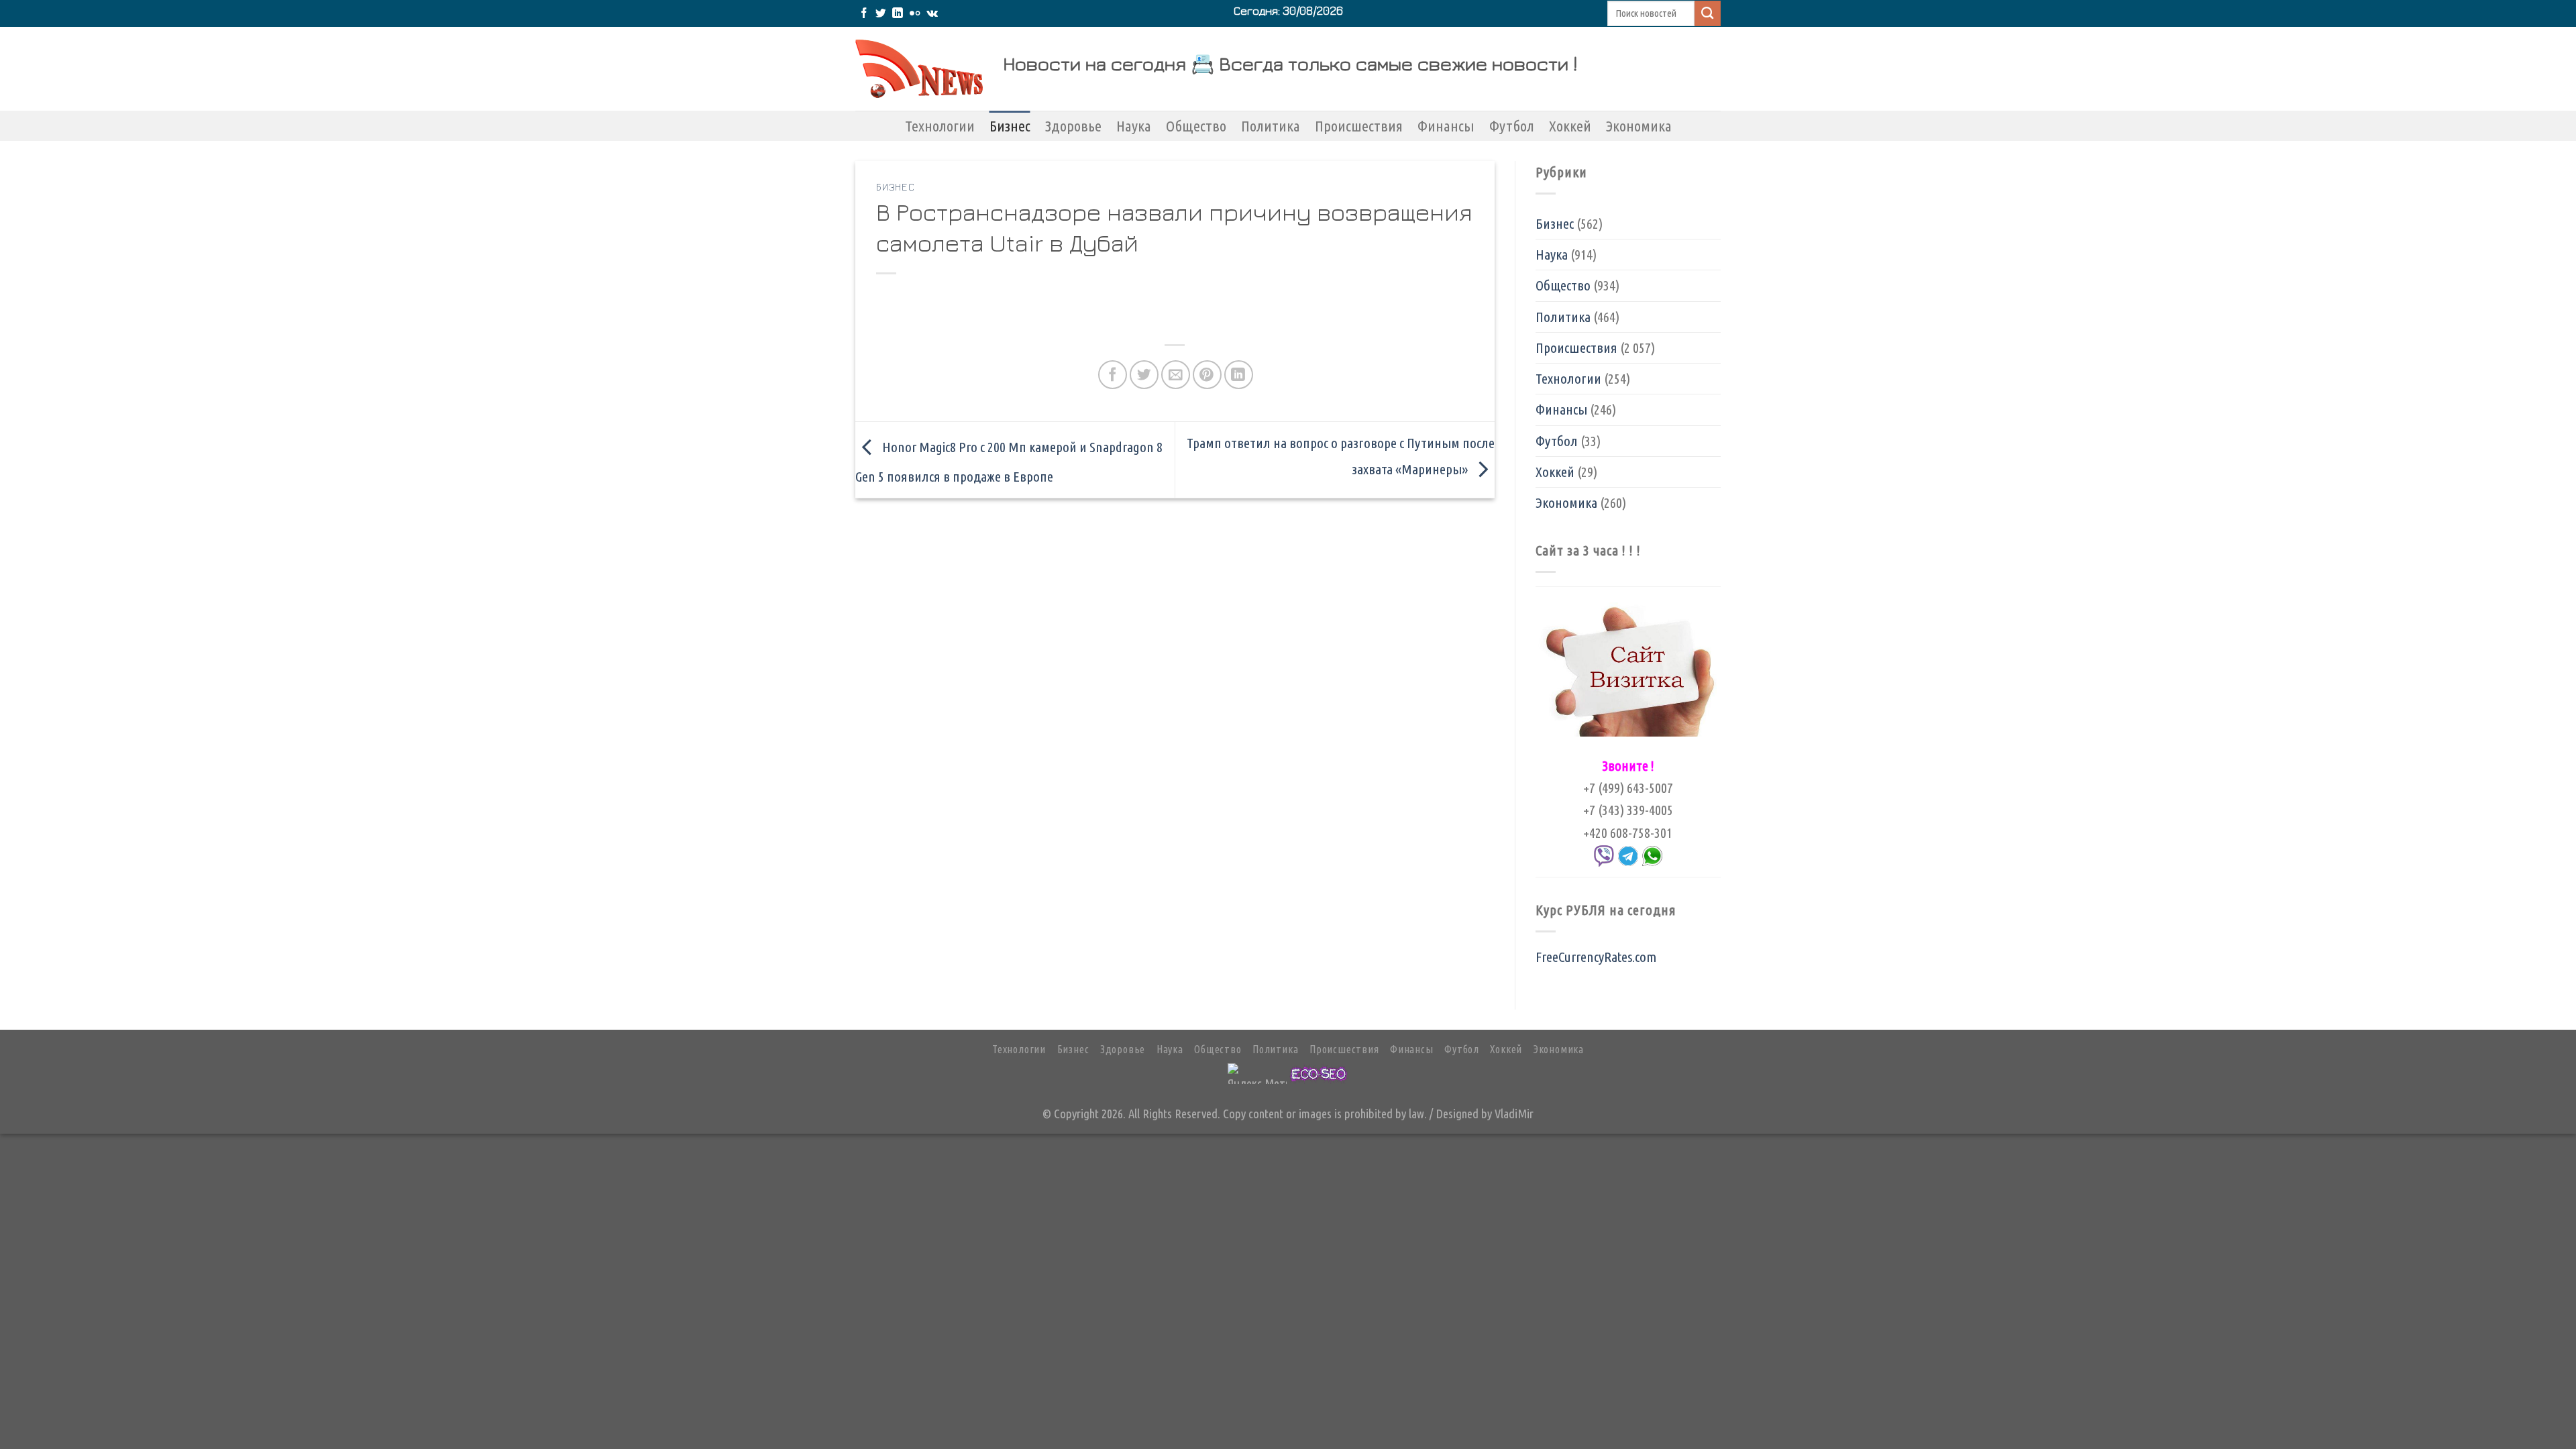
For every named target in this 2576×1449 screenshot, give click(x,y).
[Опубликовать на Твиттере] (1144, 375)
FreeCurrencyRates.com (1596, 957)
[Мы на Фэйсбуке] (864, 14)
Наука (1134, 126)
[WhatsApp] (1652, 855)
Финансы (1446, 126)
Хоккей (1570, 126)
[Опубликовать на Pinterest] (1207, 375)
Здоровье (1073, 126)
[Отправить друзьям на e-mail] (1176, 375)
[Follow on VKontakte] (932, 14)
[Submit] (1708, 13)
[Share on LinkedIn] (1239, 375)
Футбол (1512, 126)
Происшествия (1359, 126)
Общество (1196, 126)
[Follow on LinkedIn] (898, 14)
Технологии (940, 126)
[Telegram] (1628, 855)
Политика (1271, 126)
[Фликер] (915, 14)
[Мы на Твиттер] (881, 14)
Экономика (1639, 126)
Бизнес (1010, 126)
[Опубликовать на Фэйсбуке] (1113, 375)
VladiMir (1514, 1114)
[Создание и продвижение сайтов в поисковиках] (1319, 1072)
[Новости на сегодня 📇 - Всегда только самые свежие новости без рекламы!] (919, 69)
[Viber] (1604, 855)
